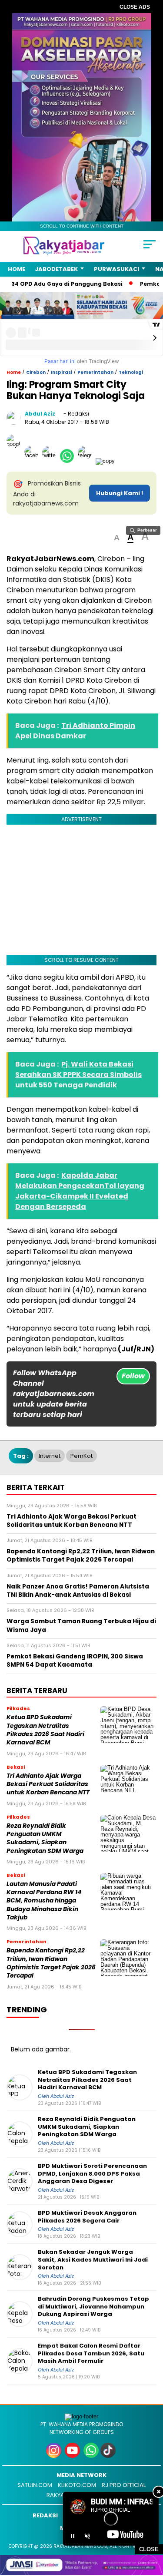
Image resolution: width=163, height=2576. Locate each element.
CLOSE (149, 2549)
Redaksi (45, 2515)
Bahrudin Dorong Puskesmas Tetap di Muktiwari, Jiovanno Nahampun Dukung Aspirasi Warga (93, 2307)
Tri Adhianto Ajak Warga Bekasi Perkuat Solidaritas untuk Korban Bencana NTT (48, 1784)
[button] (117, 538)
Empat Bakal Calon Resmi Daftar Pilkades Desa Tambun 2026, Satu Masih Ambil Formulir (91, 2353)
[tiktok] (109, 2456)
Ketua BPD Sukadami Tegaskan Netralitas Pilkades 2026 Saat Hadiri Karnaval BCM (45, 1730)
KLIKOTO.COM (77, 2485)
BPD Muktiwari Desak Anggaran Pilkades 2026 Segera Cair (87, 2217)
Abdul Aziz (40, 414)
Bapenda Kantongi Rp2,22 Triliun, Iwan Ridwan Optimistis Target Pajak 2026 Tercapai (51, 1963)
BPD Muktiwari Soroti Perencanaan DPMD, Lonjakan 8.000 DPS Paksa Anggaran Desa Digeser (92, 2174)
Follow (133, 1376)
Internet (50, 1456)
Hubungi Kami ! (120, 493)
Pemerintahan (95, 372)
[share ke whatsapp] (69, 461)
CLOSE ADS (135, 7)
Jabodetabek (56, 269)
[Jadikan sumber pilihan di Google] (15, 461)
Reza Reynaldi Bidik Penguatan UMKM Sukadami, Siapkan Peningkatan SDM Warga (45, 1838)
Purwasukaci (116, 269)
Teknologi (131, 372)
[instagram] (55, 2456)
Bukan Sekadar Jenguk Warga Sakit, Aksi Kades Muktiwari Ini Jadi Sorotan (93, 2260)
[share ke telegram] (86, 461)
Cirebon (36, 372)
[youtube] (73, 2456)
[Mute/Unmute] (87, 2536)
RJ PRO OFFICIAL (124, 2485)
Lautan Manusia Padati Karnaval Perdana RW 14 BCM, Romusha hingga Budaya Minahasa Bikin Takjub (44, 1901)
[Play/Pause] (73, 2536)
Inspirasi (62, 372)
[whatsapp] (91, 2456)
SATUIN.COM (35, 2485)
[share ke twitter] (51, 461)
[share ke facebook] (33, 461)
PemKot (81, 1456)
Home (17, 269)
